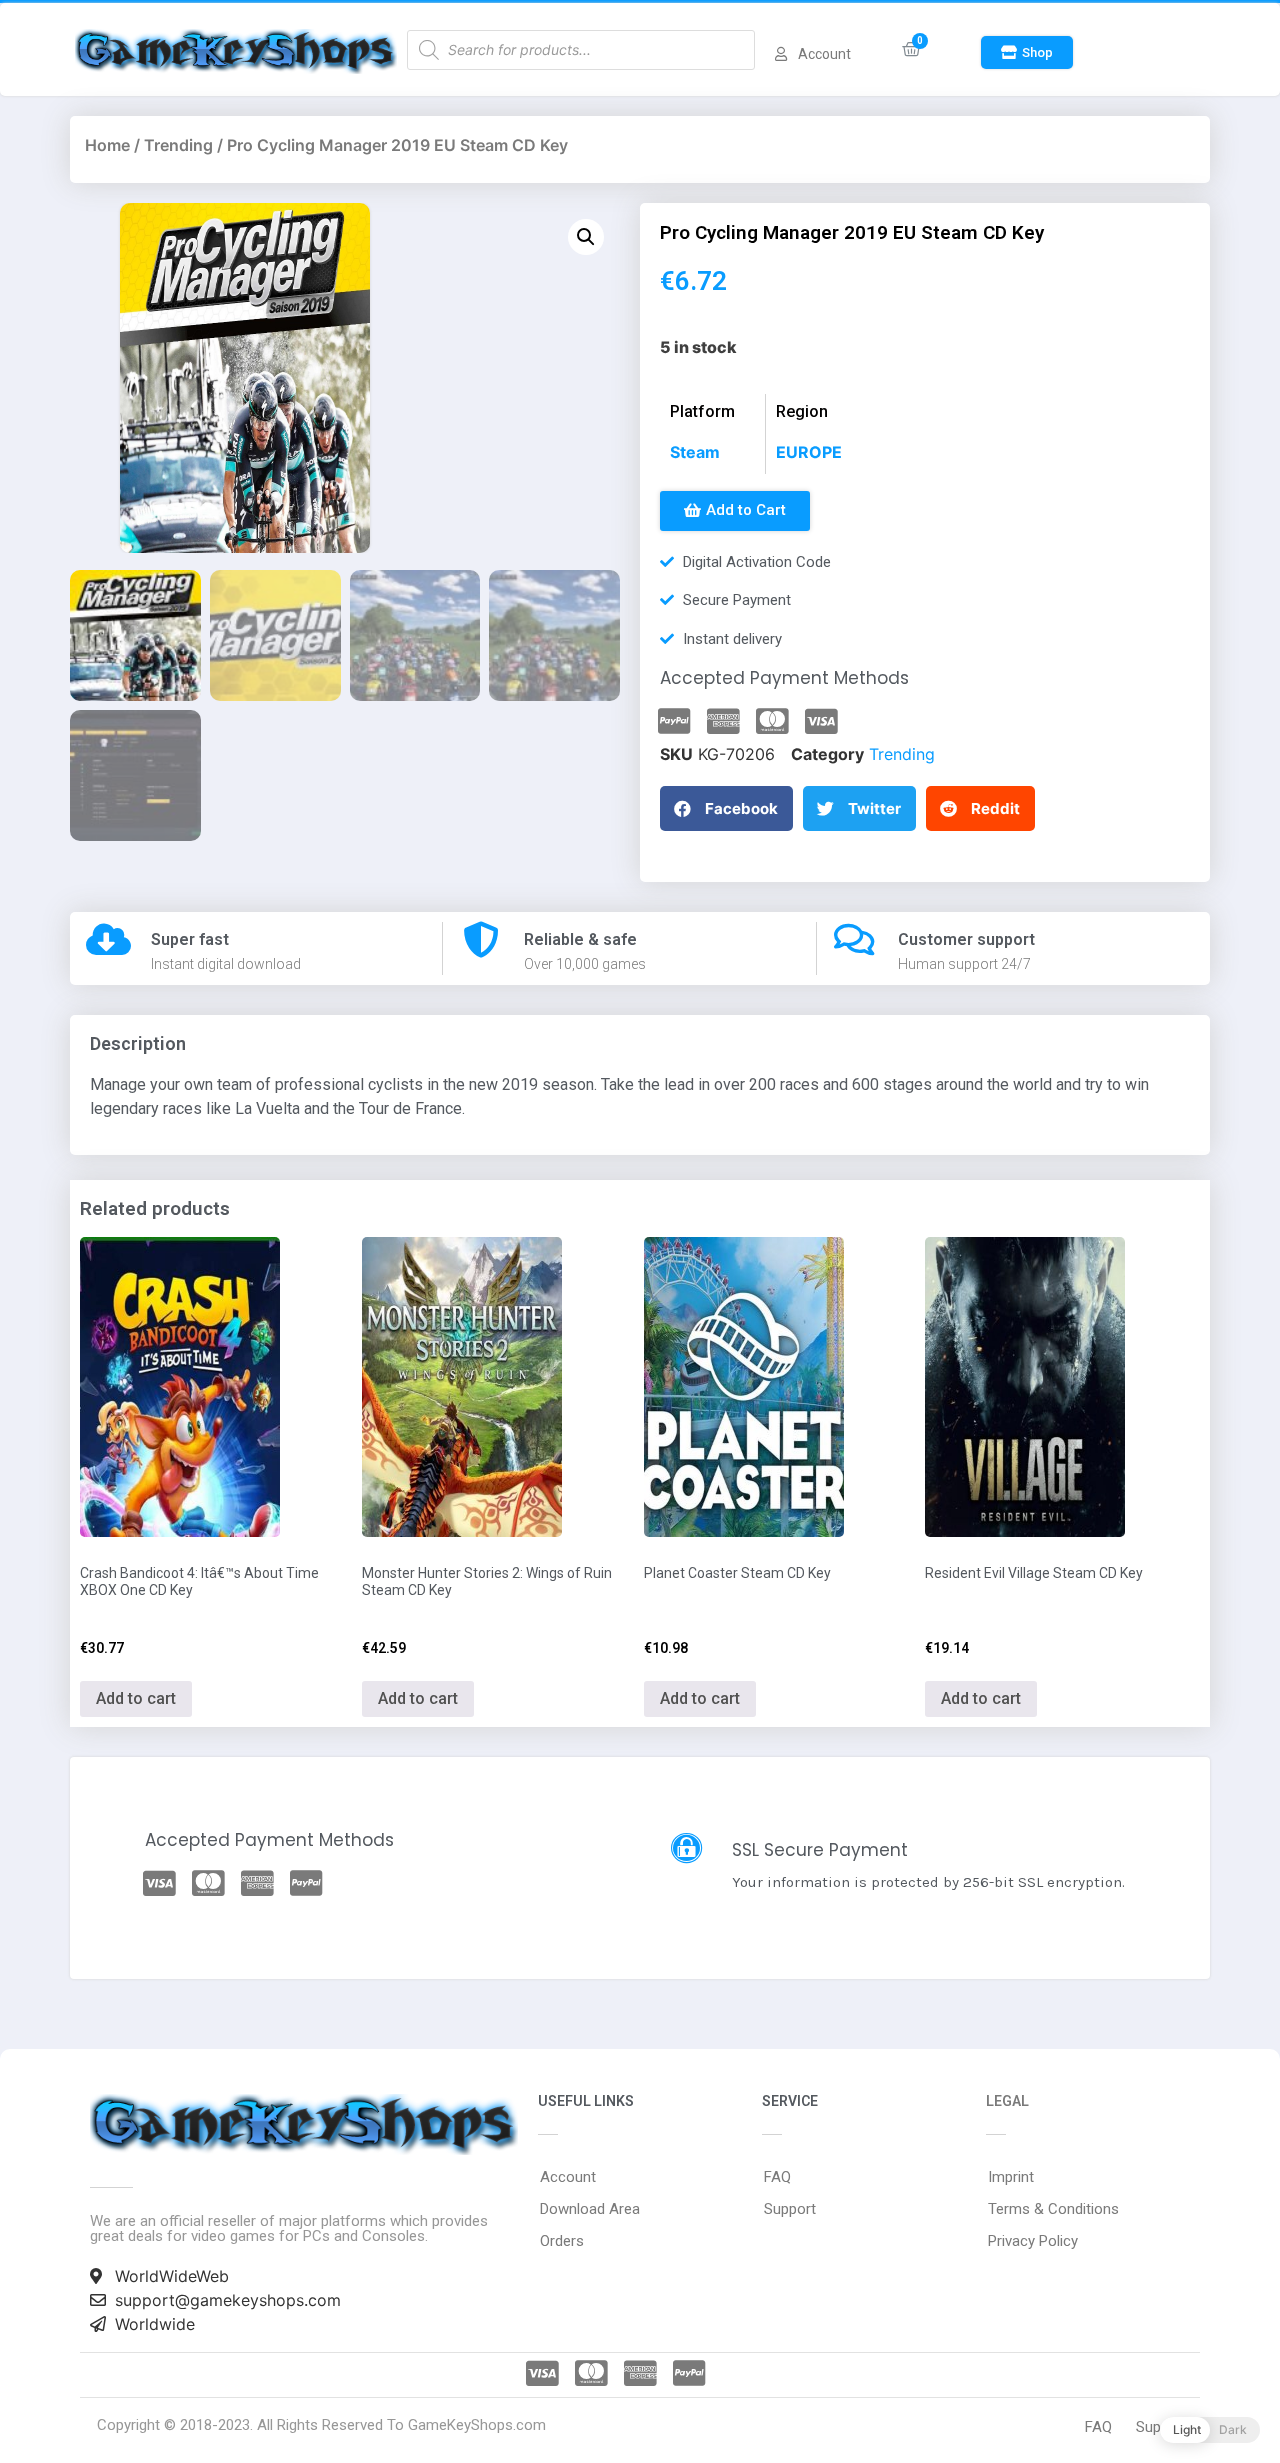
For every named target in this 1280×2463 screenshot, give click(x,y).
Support (790, 2209)
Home (107, 145)
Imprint (1011, 2177)
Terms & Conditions (1053, 2209)
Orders (562, 2241)
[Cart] (911, 49)
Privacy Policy (1033, 2241)
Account (568, 2177)
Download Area (590, 2209)
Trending (178, 145)
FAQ (777, 2177)
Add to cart (136, 1698)
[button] (1027, 52)
